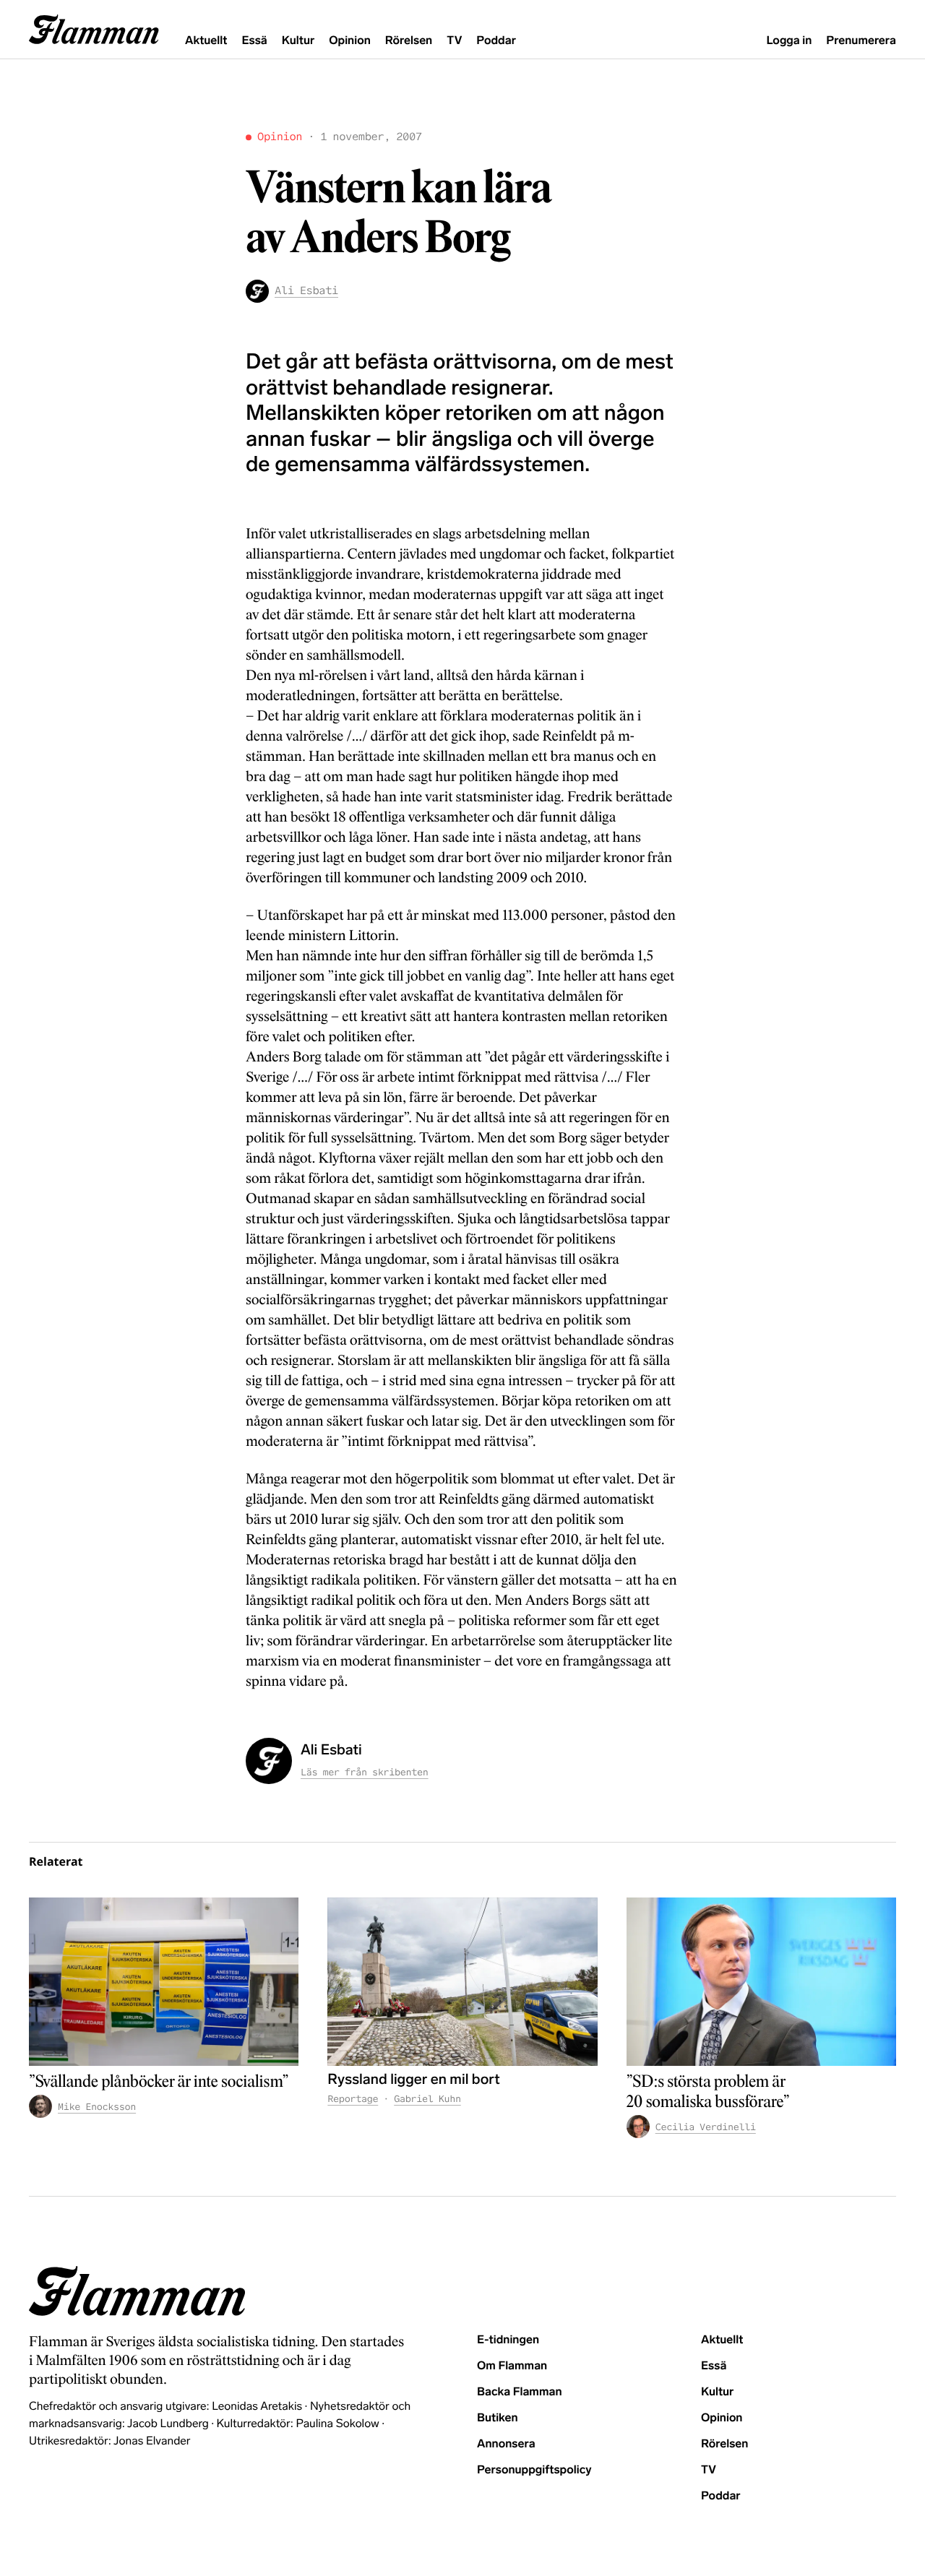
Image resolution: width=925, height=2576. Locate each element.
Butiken (498, 2418)
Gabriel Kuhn (427, 2099)
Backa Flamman (520, 2392)
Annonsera (506, 2444)
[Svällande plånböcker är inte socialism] (164, 1982)
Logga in (789, 41)
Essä (254, 41)
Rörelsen (409, 41)
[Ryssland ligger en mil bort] (462, 1982)
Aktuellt (206, 41)
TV (454, 41)
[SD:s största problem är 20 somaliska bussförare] (761, 1982)
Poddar (496, 41)
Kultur (298, 41)
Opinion (350, 41)
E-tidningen (508, 2340)
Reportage (353, 2099)
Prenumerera (861, 41)
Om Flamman (512, 2366)
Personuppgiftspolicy (534, 2470)
